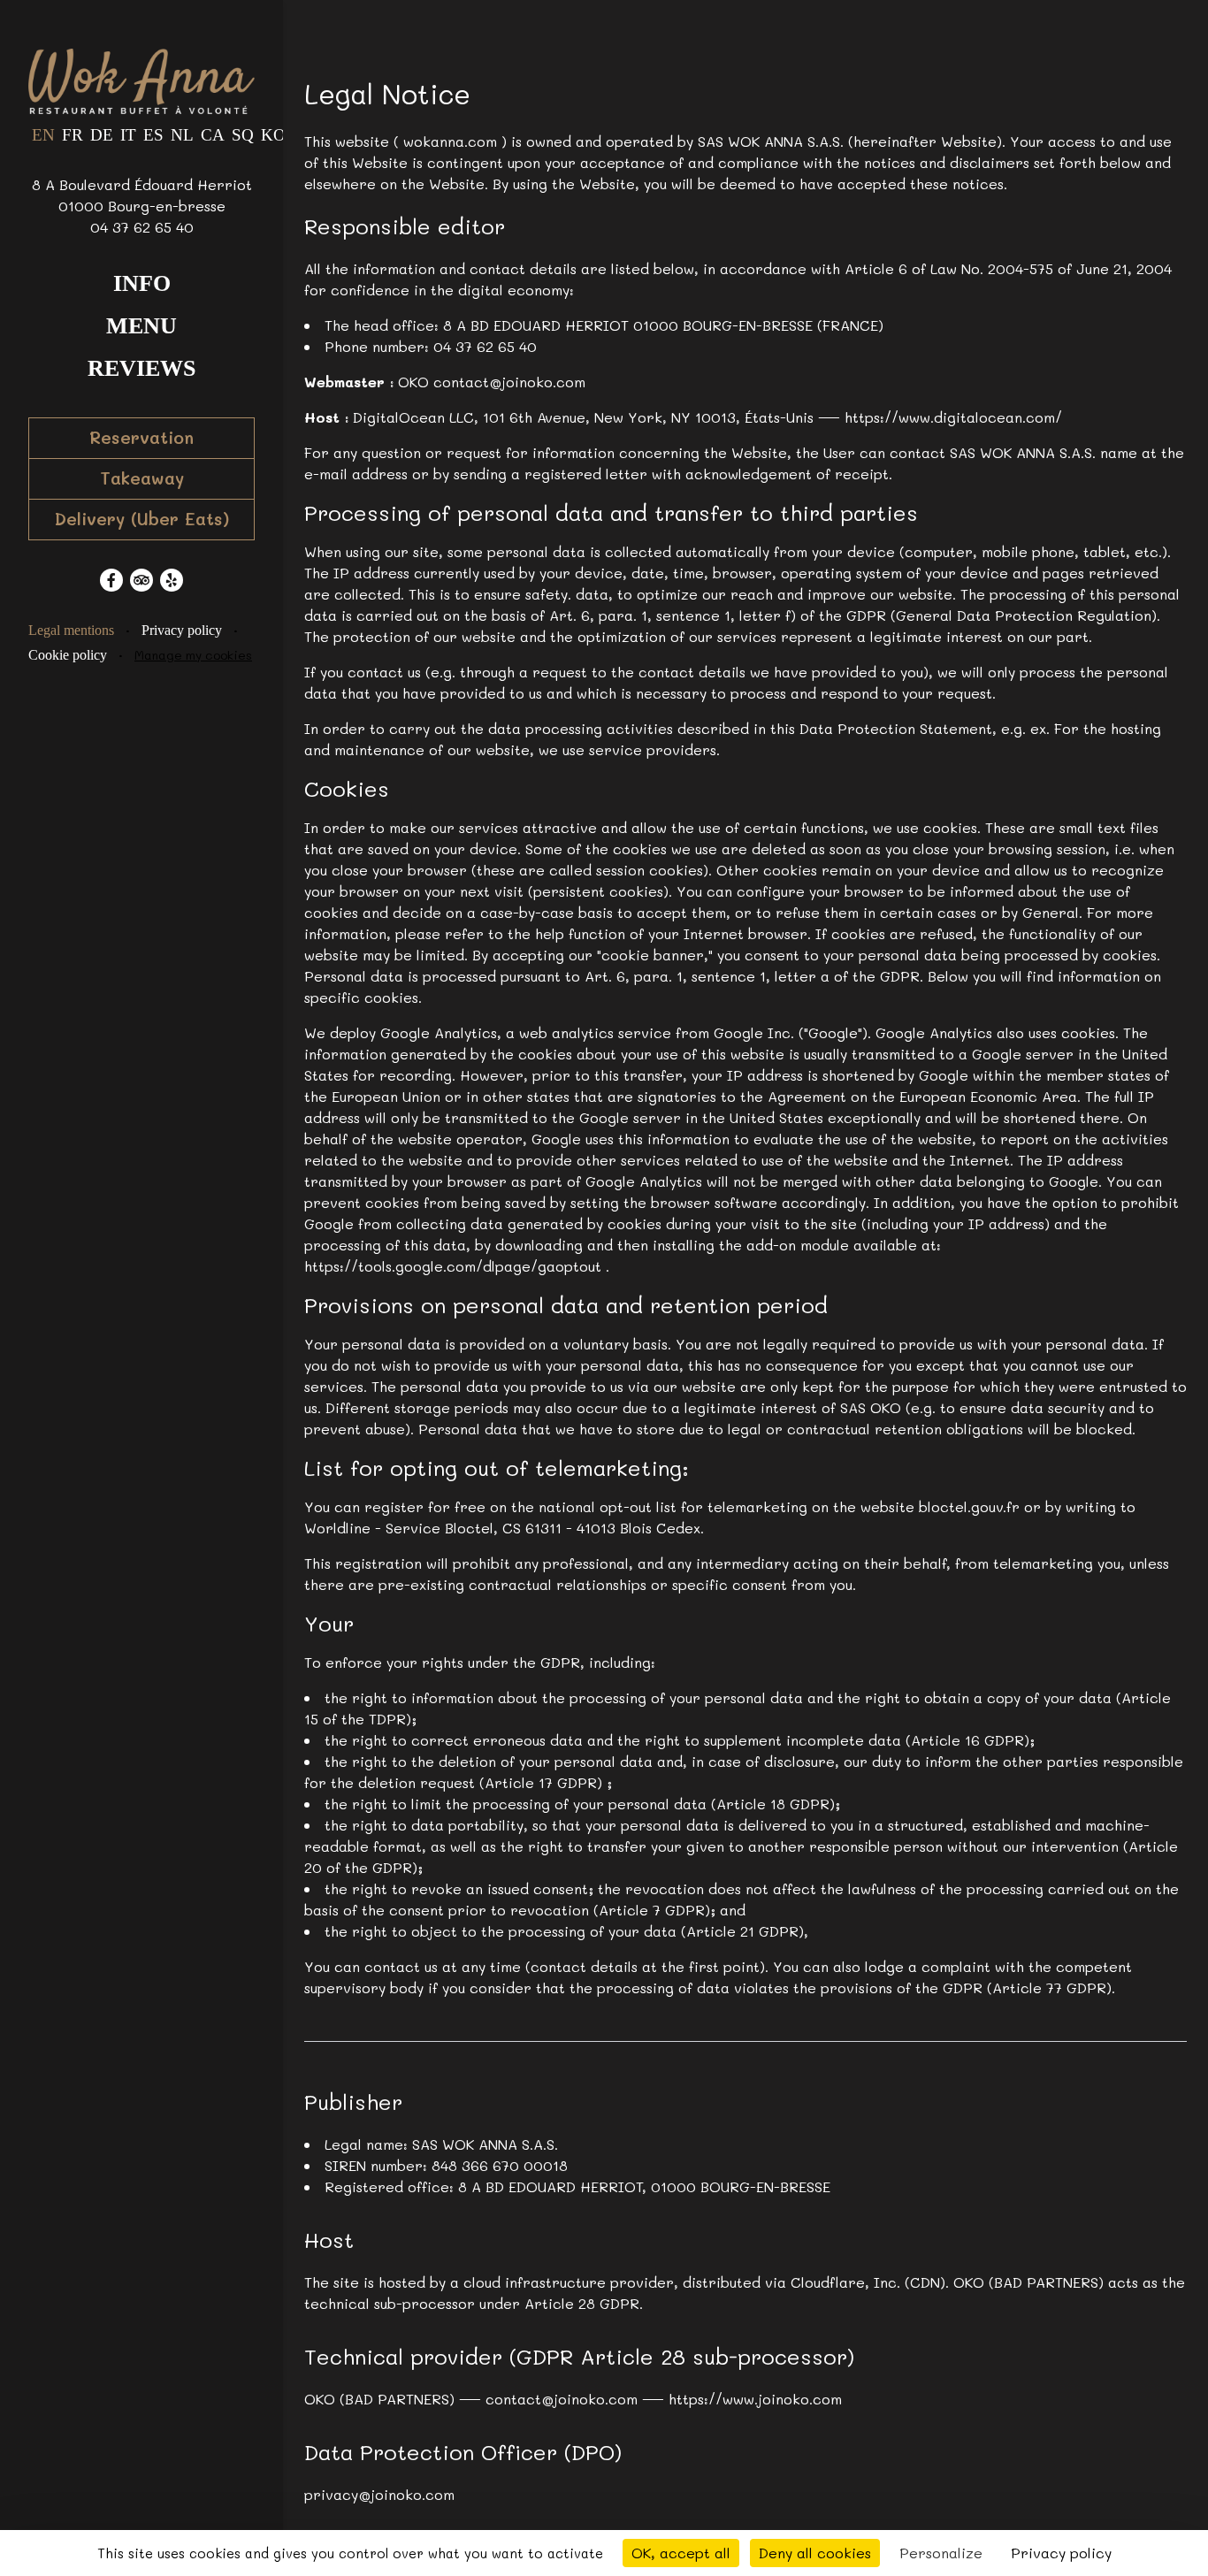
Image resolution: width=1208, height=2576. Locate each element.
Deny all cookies (815, 2553)
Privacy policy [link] (1061, 2553)
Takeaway (142, 478)
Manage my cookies (193, 655)
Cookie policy (68, 655)
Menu (141, 326)
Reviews (141, 368)
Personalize (941, 2553)
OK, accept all (681, 2553)
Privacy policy (182, 630)
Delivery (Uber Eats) (142, 519)
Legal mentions (71, 630)
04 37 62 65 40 (142, 227)
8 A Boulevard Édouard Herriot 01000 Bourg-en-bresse (142, 195)
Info (142, 283)
